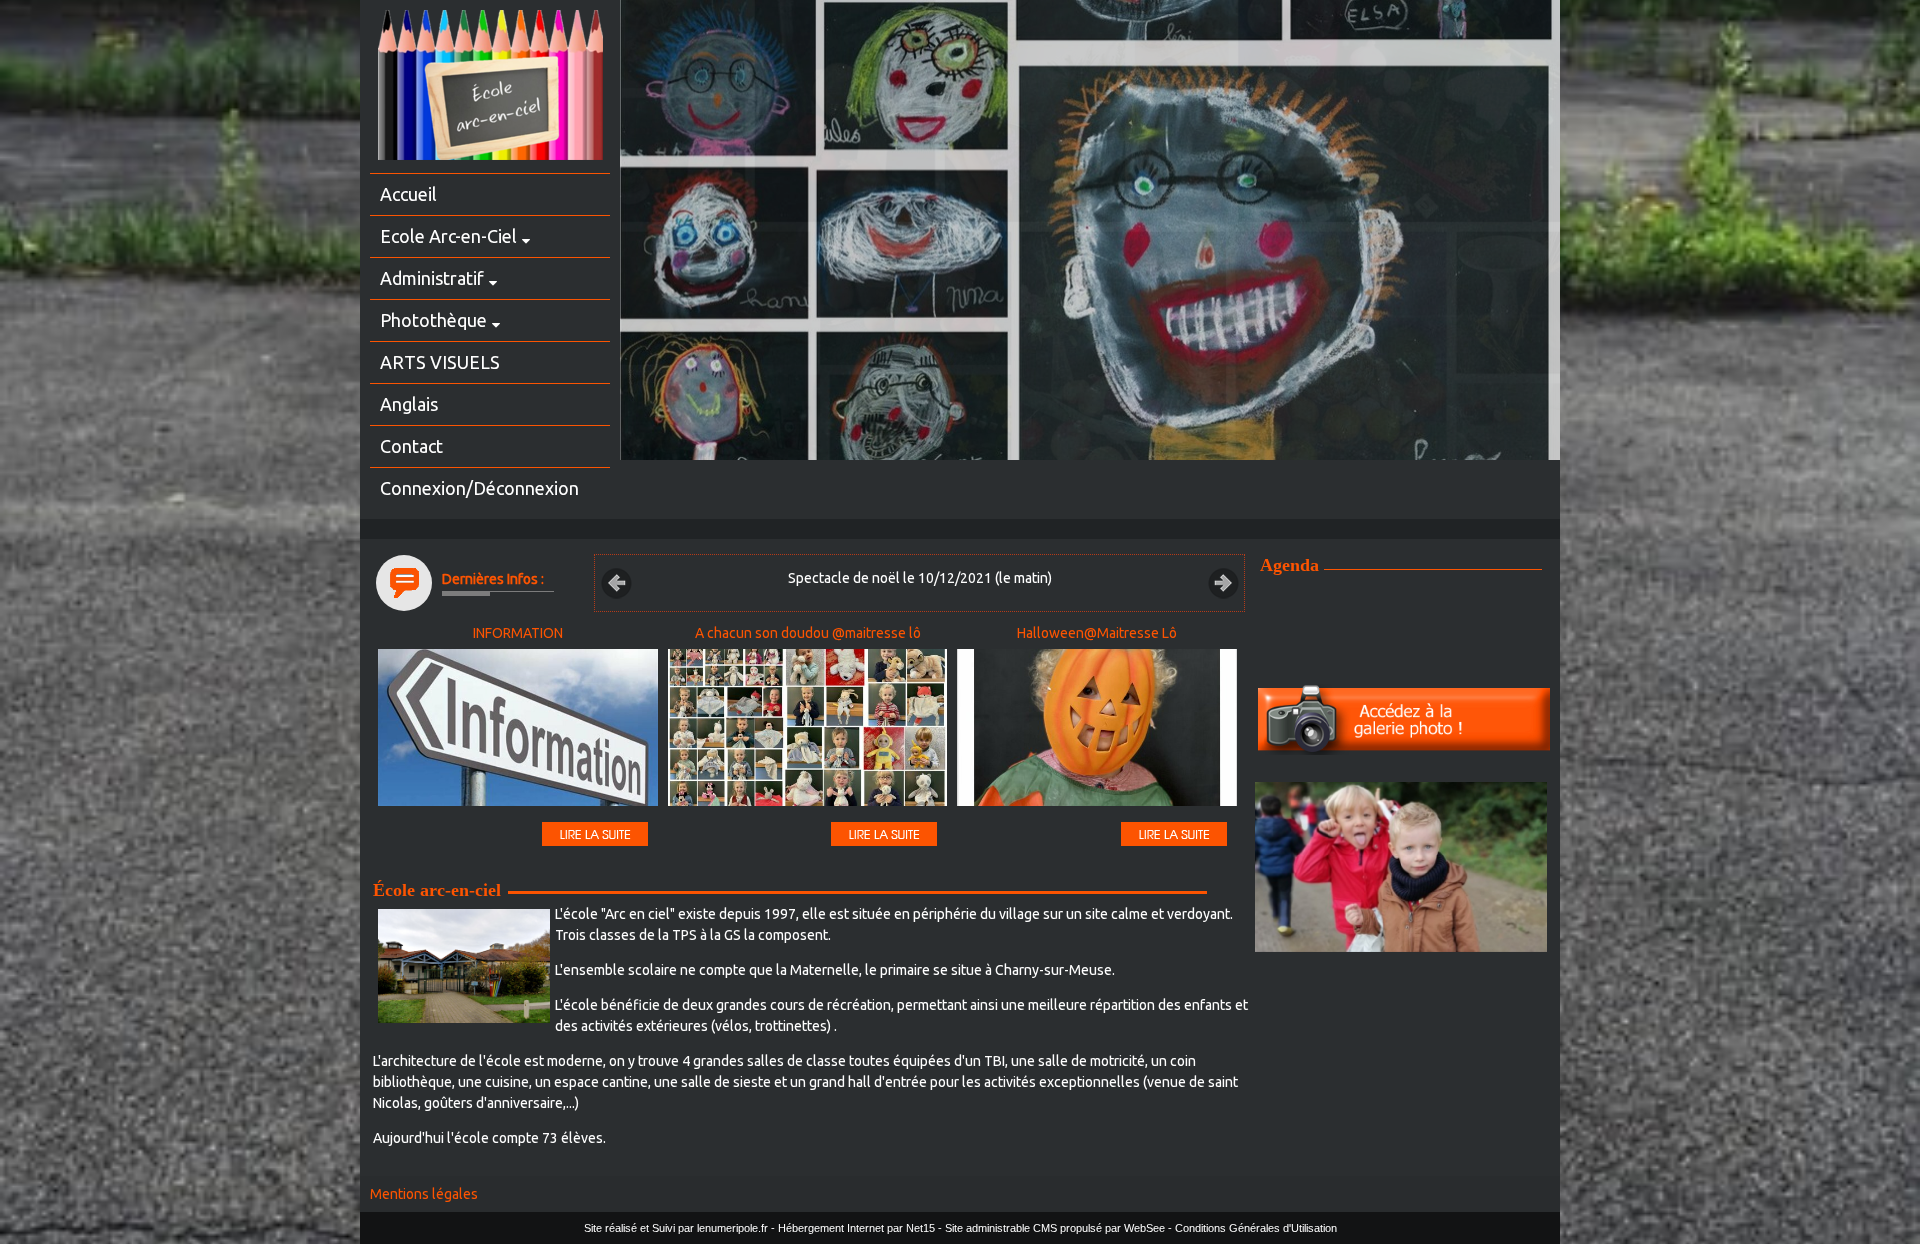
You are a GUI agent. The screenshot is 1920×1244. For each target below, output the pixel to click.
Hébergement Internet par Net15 (856, 1228)
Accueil (408, 194)
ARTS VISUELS (440, 362)
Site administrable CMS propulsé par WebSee (1055, 1228)
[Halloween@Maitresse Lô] (1097, 730)
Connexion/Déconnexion (479, 488)
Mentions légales (424, 1194)
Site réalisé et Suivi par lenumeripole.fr (676, 1228)
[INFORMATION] (518, 730)
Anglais (409, 404)
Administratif (432, 278)
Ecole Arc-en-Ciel (448, 236)
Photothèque (433, 320)
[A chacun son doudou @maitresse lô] (808, 730)
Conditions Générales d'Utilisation (1256, 1228)
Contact (411, 446)
